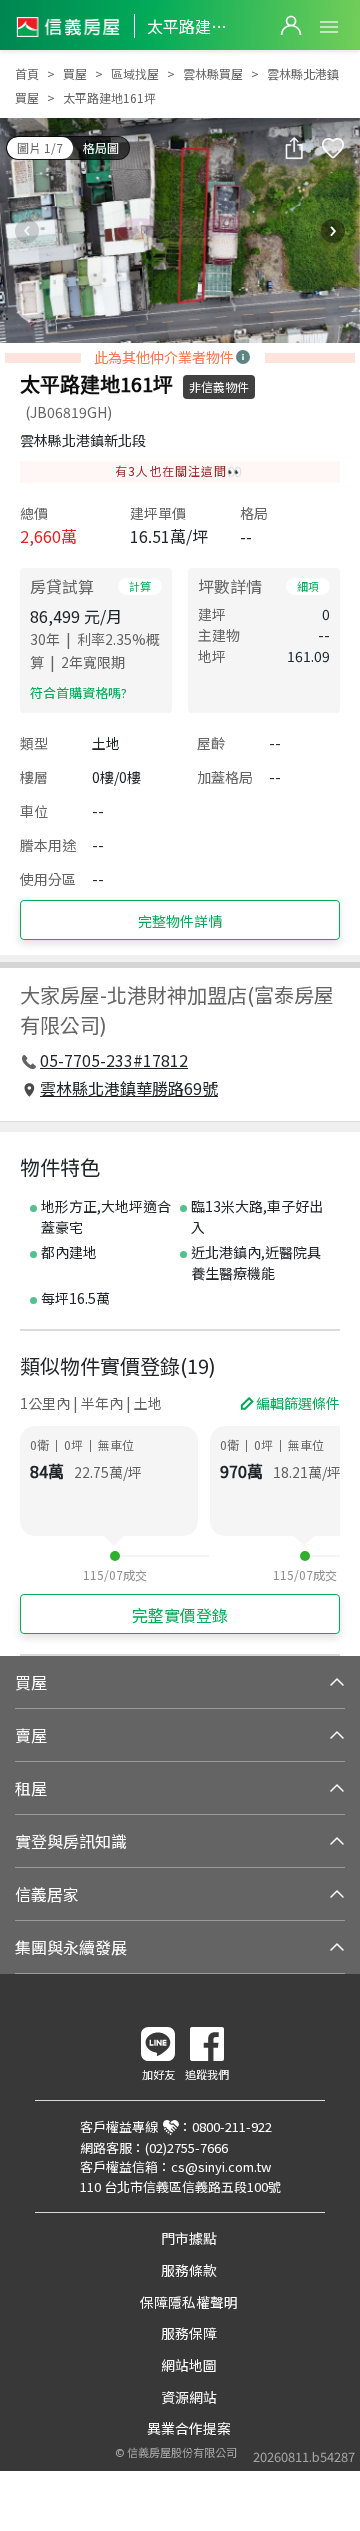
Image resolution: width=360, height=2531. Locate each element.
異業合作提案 (189, 2428)
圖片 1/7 (40, 147)
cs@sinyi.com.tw (221, 2166)
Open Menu (329, 27)
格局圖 (101, 147)
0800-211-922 (232, 2126)
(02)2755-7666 (186, 2147)
